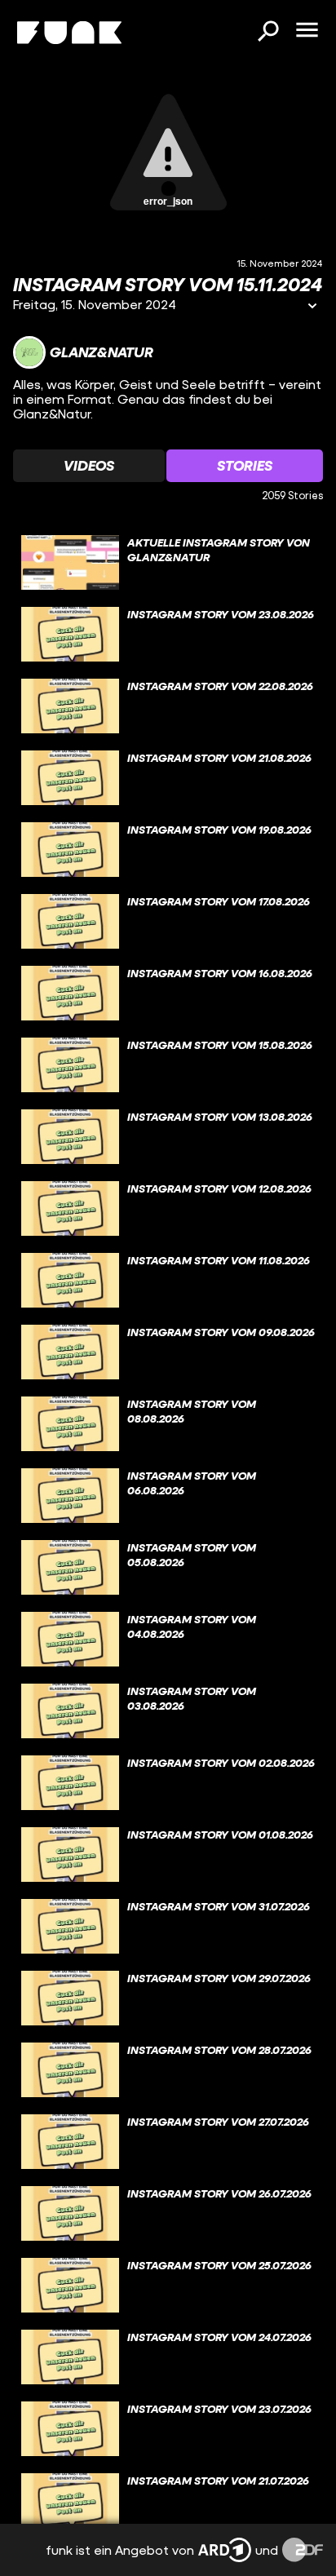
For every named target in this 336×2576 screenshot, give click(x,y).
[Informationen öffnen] (312, 307)
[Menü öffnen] (307, 31)
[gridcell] (168, 563)
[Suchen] (267, 33)
